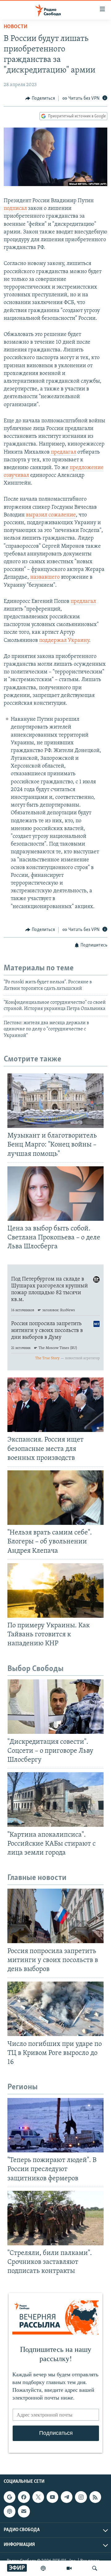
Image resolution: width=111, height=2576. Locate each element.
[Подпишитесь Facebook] (24, 2497)
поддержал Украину (64, 641)
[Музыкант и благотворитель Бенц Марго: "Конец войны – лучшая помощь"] (55, 1101)
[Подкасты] (10, 2511)
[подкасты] (43, 2568)
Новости (16, 27)
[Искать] (95, 2568)
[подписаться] (24, 2511)
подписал (16, 209)
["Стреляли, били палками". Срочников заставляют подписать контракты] (55, 2218)
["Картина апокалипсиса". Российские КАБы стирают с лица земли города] (55, 1799)
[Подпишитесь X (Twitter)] (38, 2497)
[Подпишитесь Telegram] (67, 2497)
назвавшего (44, 577)
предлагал (63, 452)
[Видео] (69, 2568)
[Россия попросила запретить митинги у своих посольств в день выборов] (55, 1916)
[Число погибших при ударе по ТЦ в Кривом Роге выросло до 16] (55, 2009)
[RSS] (95, 2497)
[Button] (40, 98)
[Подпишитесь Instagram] (81, 2497)
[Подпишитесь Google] (10, 2497)
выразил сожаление (50, 515)
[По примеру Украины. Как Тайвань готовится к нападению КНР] (55, 1590)
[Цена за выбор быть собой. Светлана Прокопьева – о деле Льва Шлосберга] (55, 1194)
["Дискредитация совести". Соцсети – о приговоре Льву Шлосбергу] (55, 1707)
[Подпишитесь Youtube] (52, 2497)
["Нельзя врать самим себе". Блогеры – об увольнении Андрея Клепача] (55, 1498)
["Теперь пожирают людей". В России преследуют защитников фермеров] (55, 2125)
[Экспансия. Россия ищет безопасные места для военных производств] (55, 1405)
